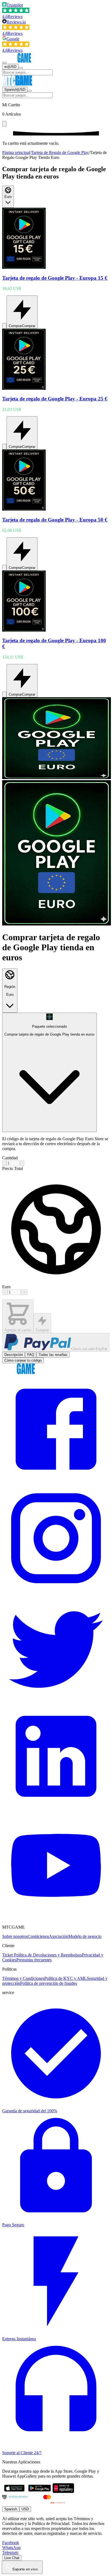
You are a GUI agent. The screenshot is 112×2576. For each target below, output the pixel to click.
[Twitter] (56, 1700)
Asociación (59, 1936)
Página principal (16, 153)
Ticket (8, 1955)
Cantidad (10, 1158)
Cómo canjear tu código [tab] (23, 1360)
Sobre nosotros (15, 1936)
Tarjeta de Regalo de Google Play (60, 153)
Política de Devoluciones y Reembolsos (48, 1955)
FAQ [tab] (31, 1355)
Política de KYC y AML (66, 1978)
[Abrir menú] (4, 63)
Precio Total (13, 1168)
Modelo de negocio (85, 1936)
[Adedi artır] (22, 1163)
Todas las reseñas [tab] (53, 1355)
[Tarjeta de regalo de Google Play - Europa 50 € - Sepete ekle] (4, 568)
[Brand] (19, 61)
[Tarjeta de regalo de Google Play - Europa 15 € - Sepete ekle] (4, 326)
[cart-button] (21, 68)
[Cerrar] (4, 124)
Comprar (42, 1330)
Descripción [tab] (14, 1355)
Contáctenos (38, 1936)
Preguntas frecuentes (34, 1960)
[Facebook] (56, 1482)
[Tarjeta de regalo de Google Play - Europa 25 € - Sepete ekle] (4, 447)
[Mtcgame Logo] (18, 1373)
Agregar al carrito (18, 1330)
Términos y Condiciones (23, 1978)
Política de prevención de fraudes (49, 1983)
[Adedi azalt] (4, 1163)
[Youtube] (56, 1918)
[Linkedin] (56, 1809)
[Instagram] (56, 1591)
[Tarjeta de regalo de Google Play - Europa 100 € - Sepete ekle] (4, 694)
